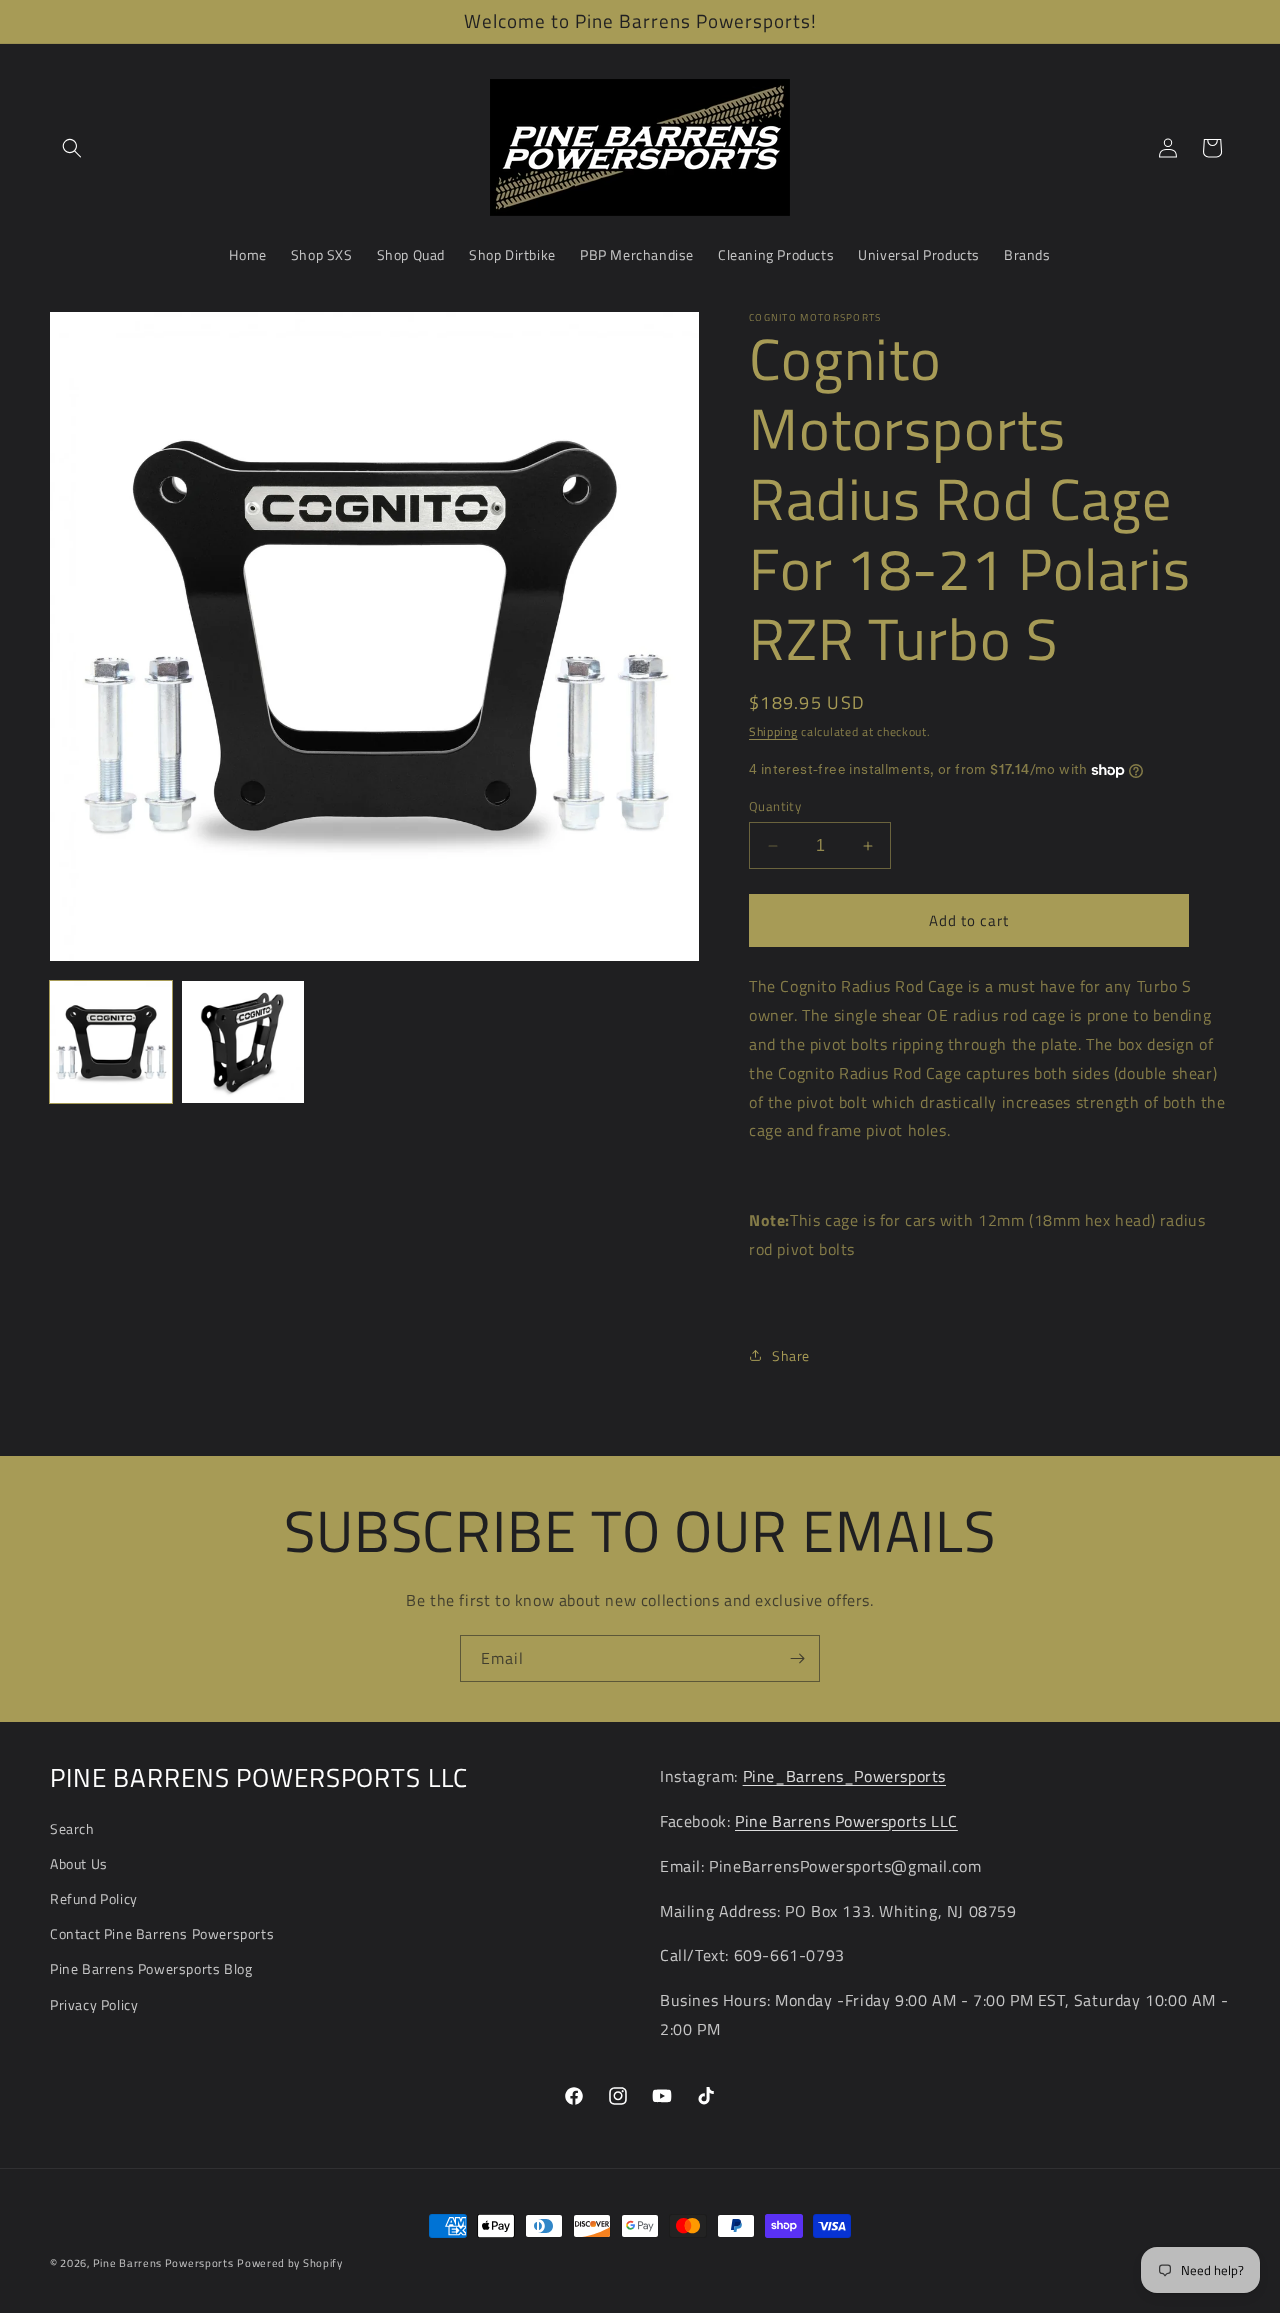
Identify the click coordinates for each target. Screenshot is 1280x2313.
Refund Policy (94, 1898)
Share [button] (791, 1355)
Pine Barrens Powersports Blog (151, 1968)
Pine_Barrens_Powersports (844, 1776)
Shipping (773, 731)
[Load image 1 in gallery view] (111, 1042)
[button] (72, 148)
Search (72, 1828)
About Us (79, 1863)
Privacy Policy (94, 2004)
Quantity (775, 806)
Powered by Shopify (290, 2263)
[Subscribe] (797, 1658)
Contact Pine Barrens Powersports (162, 1933)
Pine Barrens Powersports (163, 2263)
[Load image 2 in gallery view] (243, 1042)
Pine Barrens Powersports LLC (846, 1821)
